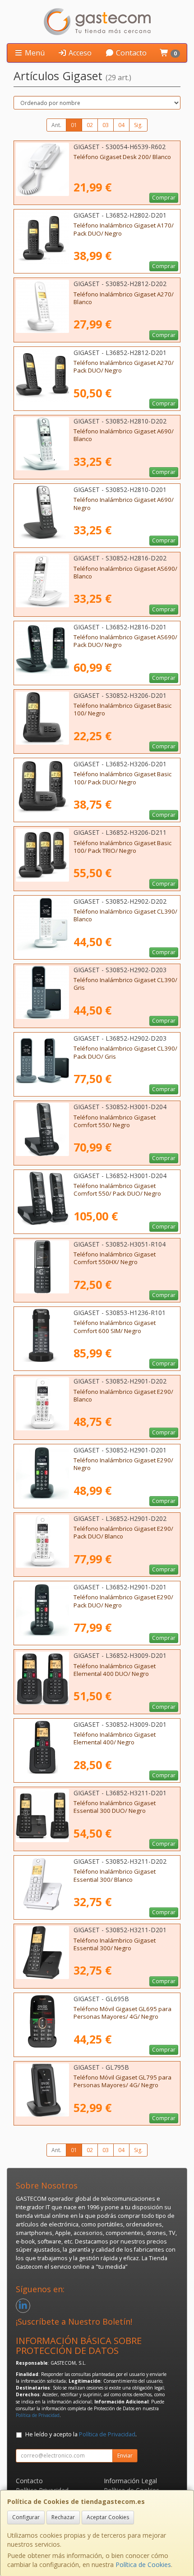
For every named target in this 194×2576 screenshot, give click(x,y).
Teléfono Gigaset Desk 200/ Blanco (122, 157)
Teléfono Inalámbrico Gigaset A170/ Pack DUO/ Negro (124, 229)
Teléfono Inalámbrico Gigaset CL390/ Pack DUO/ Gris (125, 1052)
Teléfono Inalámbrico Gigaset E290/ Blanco (123, 1395)
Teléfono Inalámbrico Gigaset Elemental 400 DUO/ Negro (115, 1670)
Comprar (164, 198)
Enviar (125, 2455)
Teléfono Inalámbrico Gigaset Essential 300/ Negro (115, 1944)
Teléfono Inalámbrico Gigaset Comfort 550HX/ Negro (115, 1258)
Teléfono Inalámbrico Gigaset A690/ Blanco (124, 435)
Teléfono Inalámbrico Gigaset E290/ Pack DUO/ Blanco (123, 1532)
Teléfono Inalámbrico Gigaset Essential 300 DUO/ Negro (115, 1807)
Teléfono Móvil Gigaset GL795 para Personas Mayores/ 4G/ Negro (122, 2081)
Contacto (130, 53)
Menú (34, 53)
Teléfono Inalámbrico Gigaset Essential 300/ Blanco (115, 1875)
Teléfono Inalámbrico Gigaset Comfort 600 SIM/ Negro (115, 1327)
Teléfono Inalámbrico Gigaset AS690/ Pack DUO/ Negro (125, 641)
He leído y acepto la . (81, 2434)
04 (121, 125)
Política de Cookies (143, 2565)
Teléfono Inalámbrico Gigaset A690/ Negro (124, 503)
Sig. (138, 125)
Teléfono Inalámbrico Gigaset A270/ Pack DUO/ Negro (124, 366)
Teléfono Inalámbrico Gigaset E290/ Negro (123, 1464)
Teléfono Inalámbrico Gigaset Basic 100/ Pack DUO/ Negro (122, 778)
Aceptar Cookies (108, 2517)
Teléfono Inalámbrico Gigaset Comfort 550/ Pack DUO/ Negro (117, 1190)
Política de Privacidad (38, 2415)
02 (90, 125)
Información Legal (130, 2481)
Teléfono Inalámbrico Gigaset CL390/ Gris (125, 984)
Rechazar (63, 2517)
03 (106, 125)
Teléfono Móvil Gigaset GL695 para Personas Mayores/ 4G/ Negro (122, 2013)
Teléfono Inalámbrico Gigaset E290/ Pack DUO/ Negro (123, 1601)
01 (74, 125)
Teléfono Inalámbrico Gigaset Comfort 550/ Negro (115, 1121)
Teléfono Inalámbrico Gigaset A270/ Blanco (124, 298)
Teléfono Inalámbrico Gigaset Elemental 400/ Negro (115, 1738)
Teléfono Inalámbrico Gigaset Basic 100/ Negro (122, 709)
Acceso (79, 53)
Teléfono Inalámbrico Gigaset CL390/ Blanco (125, 915)
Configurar (26, 2517)
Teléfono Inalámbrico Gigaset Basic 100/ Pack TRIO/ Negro (122, 847)
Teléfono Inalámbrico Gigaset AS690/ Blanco (125, 572)
